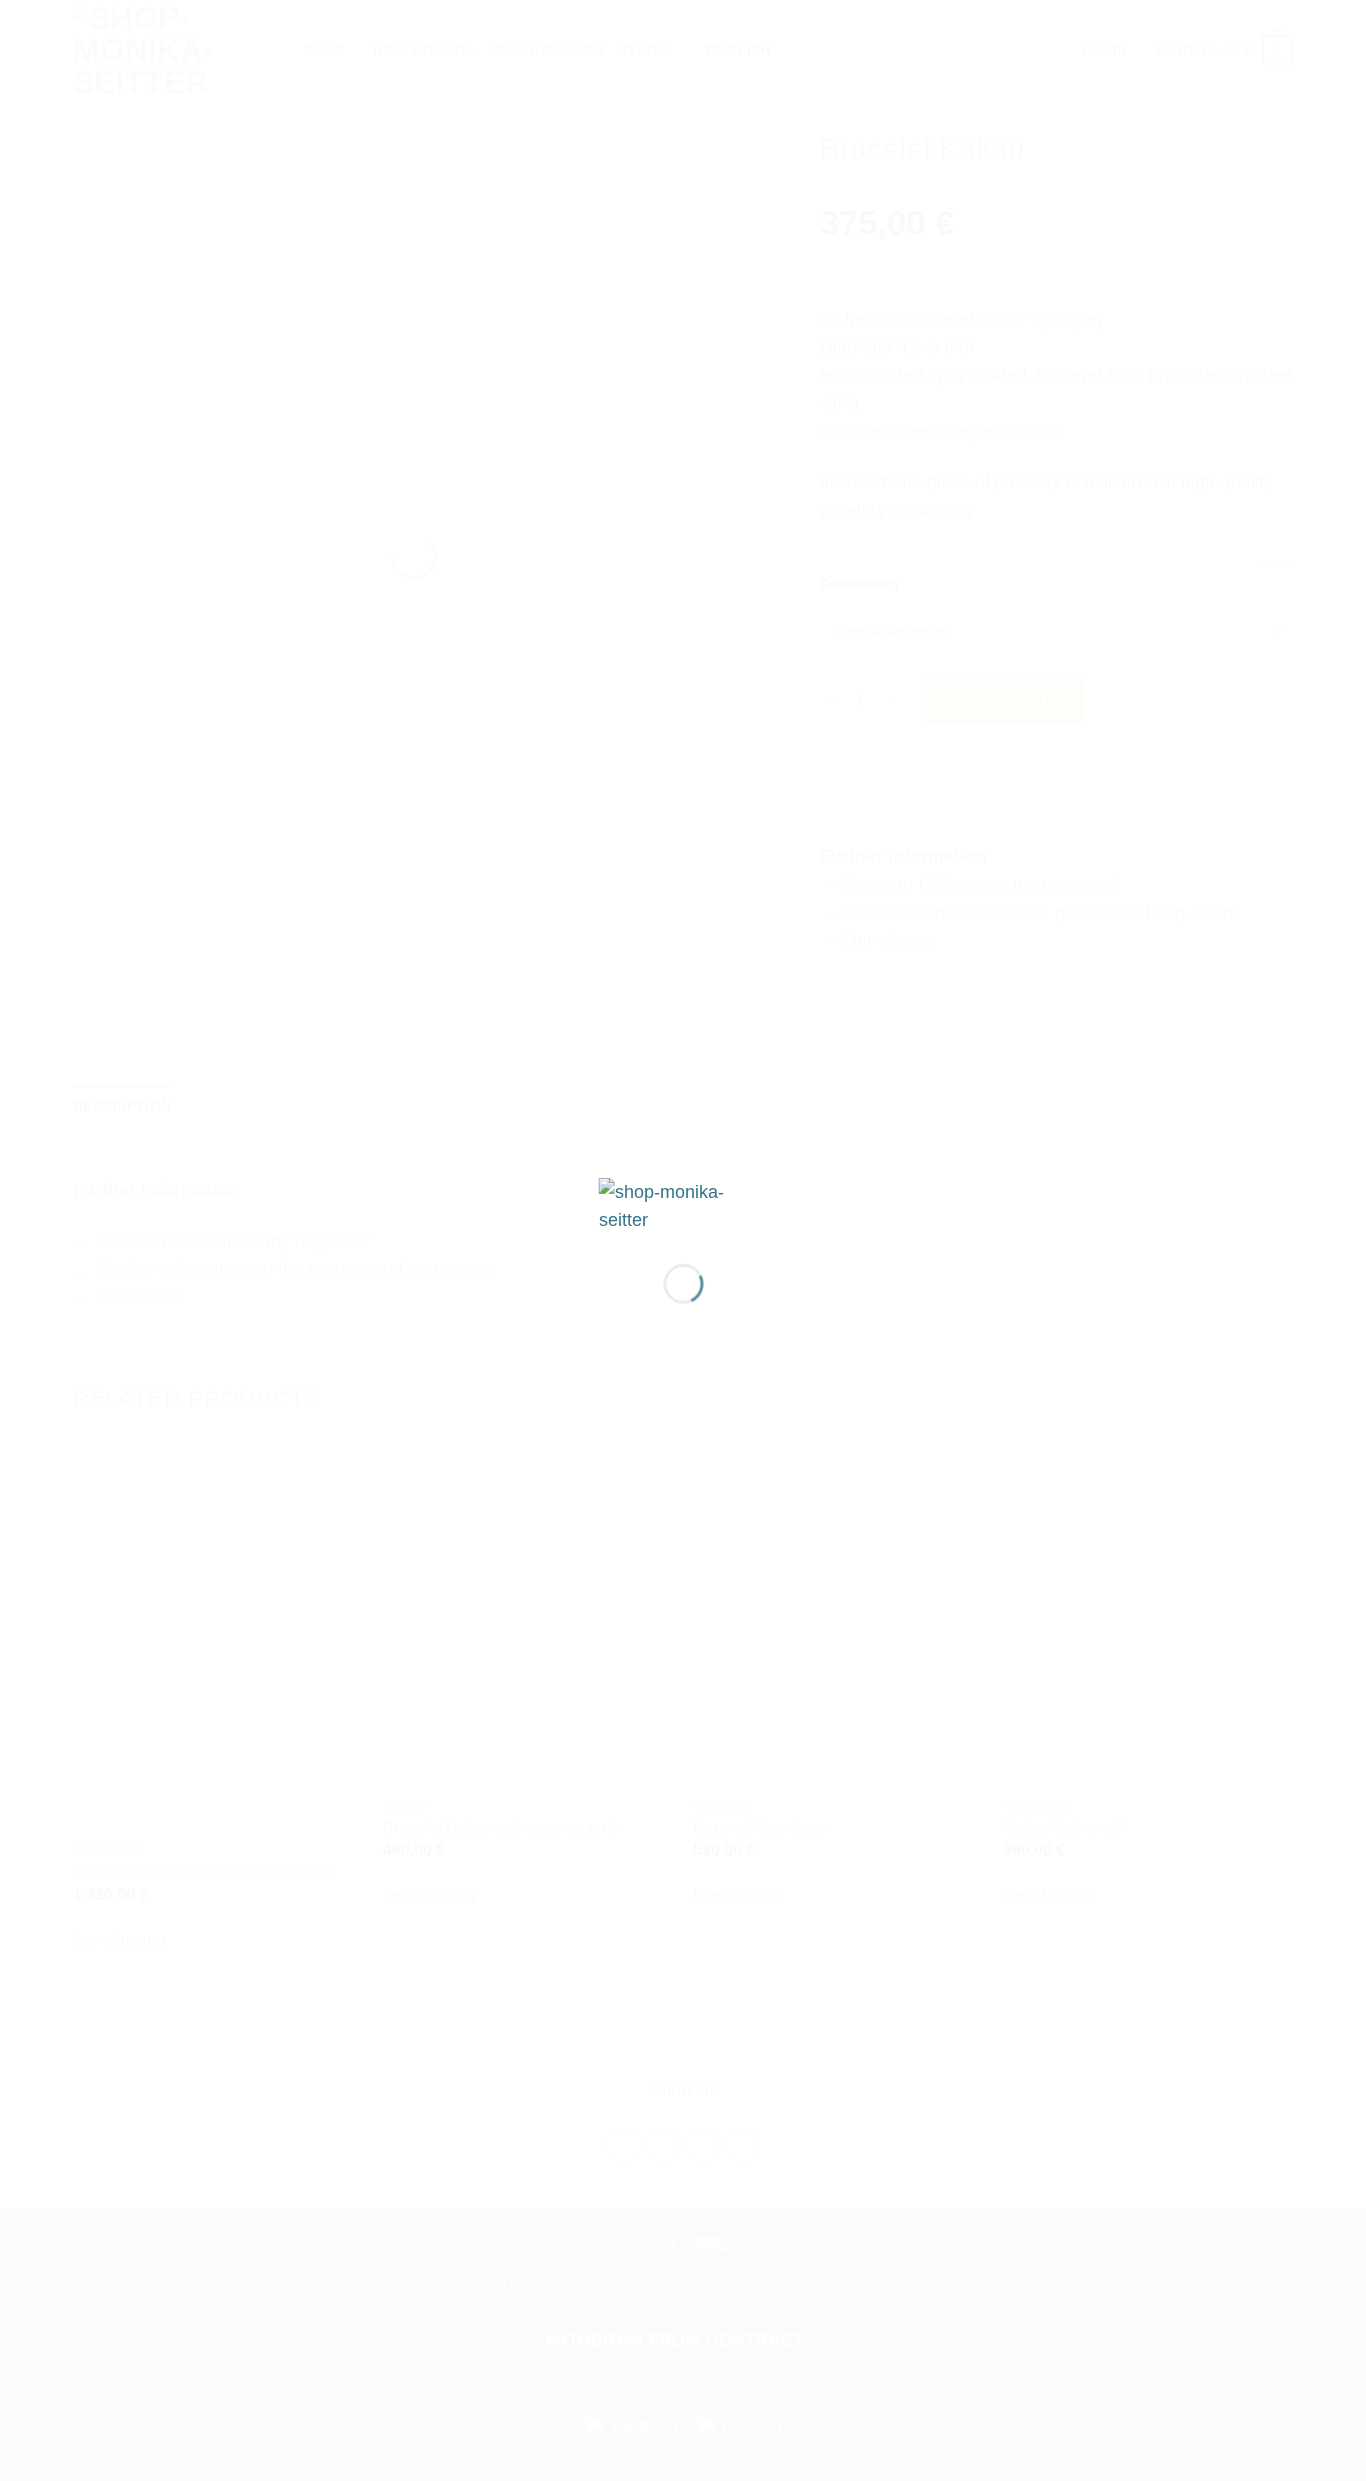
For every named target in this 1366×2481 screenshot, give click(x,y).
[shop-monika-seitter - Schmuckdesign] (683, 1204)
